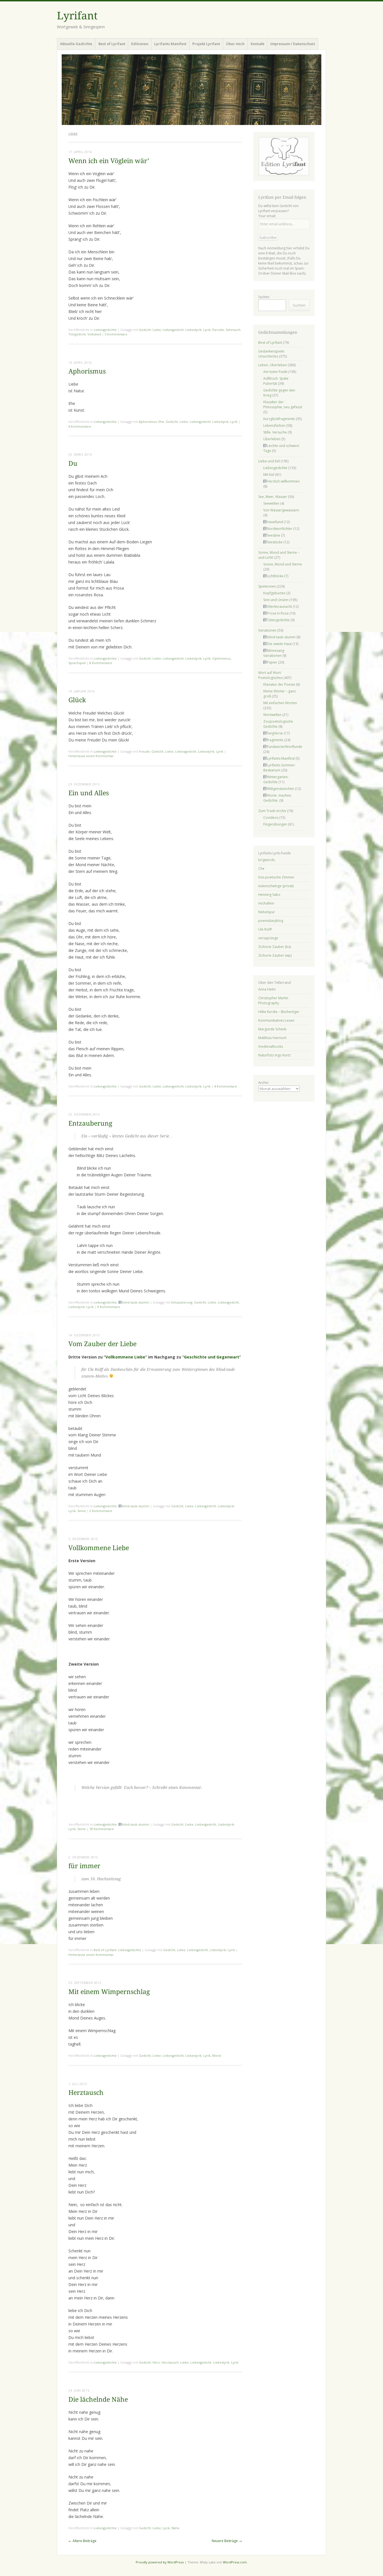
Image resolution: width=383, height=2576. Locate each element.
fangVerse (275, 733)
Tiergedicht (77, 334)
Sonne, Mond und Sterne (283, 564)
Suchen (264, 297)
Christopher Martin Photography (273, 1001)
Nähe (176, 2528)
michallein (266, 903)
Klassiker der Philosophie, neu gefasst (283, 404)
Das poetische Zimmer (276, 877)
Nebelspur (267, 912)
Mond (217, 2056)
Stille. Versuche (275, 432)
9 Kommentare (109, 1307)
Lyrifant (77, 16)
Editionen (140, 44)
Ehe (161, 422)
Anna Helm (267, 989)
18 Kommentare (102, 1829)
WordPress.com (235, 2562)
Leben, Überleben (273, 365)
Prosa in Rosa (278, 613)
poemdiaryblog (271, 921)
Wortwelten (272, 715)
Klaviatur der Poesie (279, 684)
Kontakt (258, 44)
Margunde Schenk (272, 1029)
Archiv (263, 1082)
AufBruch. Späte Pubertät (276, 381)
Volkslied (94, 334)
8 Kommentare (101, 663)
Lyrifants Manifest (170, 44)
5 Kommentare (116, 334)
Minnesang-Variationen (274, 653)
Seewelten (271, 503)
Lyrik (207, 330)
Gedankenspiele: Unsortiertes (272, 354)
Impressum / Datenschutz (293, 44)
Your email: (267, 216)
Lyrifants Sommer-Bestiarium (280, 768)
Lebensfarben (274, 426)
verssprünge (268, 938)
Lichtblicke (275, 576)
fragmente (275, 740)
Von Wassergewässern (281, 510)
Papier (272, 662)
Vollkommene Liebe (125, 1357)
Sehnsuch (233, 330)
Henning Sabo (269, 895)
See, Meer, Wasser (273, 497)
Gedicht (145, 330)
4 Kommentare (226, 1086)
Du (73, 464)
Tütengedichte (278, 620)
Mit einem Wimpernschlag (109, 1992)
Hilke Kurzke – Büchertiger (279, 1012)
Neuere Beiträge (227, 2541)
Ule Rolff (265, 929)
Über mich (235, 44)
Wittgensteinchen (281, 789)
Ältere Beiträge (82, 2541)
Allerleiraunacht (279, 607)
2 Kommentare (101, 1511)
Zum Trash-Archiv (272, 811)
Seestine (274, 535)
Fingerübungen (275, 824)
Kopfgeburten (274, 593)
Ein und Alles (89, 793)
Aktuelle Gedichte (76, 44)
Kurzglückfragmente (279, 419)
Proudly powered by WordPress (160, 2562)
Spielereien (267, 586)
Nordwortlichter (280, 529)
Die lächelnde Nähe (98, 2400)
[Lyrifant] (191, 90)
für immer (84, 1866)
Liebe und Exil (269, 461)
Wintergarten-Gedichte (276, 779)
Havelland (275, 522)
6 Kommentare (80, 426)
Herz (156, 2362)
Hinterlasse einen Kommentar (91, 756)
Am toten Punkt (275, 372)
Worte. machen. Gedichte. (278, 798)
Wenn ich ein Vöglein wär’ (109, 161)
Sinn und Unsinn (276, 600)
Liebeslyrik (193, 330)
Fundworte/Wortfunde (285, 747)
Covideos (271, 818)
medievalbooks (271, 1046)
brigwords (267, 860)
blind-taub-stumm (136, 1302)
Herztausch (86, 2093)
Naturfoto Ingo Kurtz (274, 1055)
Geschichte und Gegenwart (212, 1357)
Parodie (218, 330)
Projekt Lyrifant (206, 44)
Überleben (272, 439)
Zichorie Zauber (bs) (274, 947)
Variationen (267, 630)
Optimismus (221, 658)
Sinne (82, 1511)
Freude (144, 751)
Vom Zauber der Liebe (102, 1344)
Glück (77, 700)
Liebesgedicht (173, 330)
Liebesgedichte (105, 330)
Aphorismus (87, 371)
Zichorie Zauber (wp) (275, 955)
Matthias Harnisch (272, 1038)
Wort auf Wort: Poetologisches (270, 675)
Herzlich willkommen (283, 481)
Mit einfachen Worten (280, 703)
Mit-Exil (269, 475)
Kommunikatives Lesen (276, 1020)
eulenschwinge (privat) (276, 886)
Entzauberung (90, 1124)
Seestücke (275, 542)
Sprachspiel (77, 663)
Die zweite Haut (279, 644)
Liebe (157, 330)
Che (261, 869)
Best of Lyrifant (112, 44)
